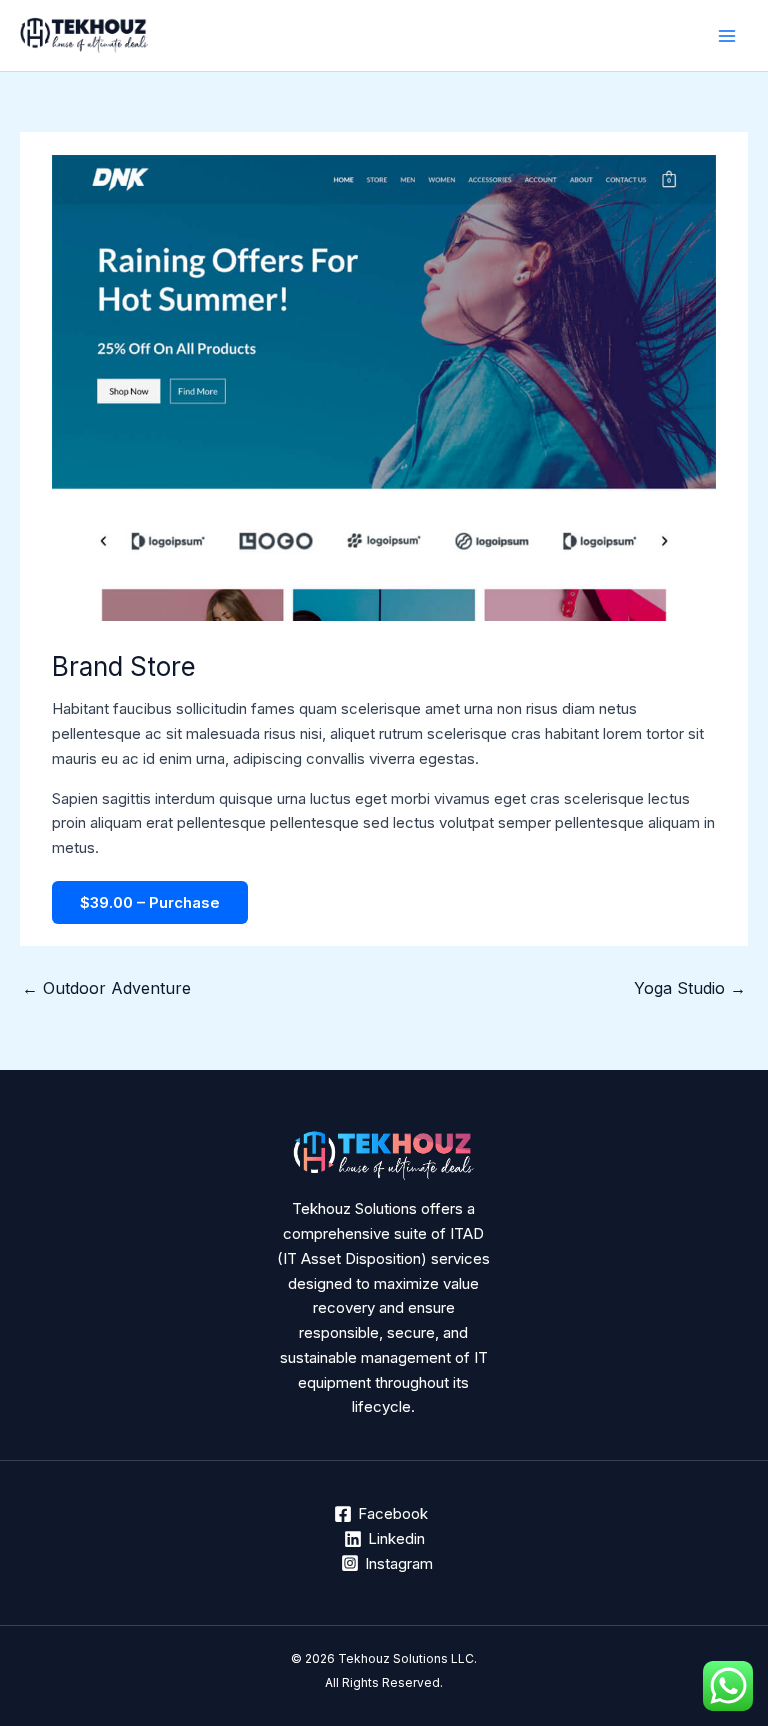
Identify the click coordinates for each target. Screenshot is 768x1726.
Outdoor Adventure (106, 988)
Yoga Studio (690, 988)
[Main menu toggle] (727, 35)
